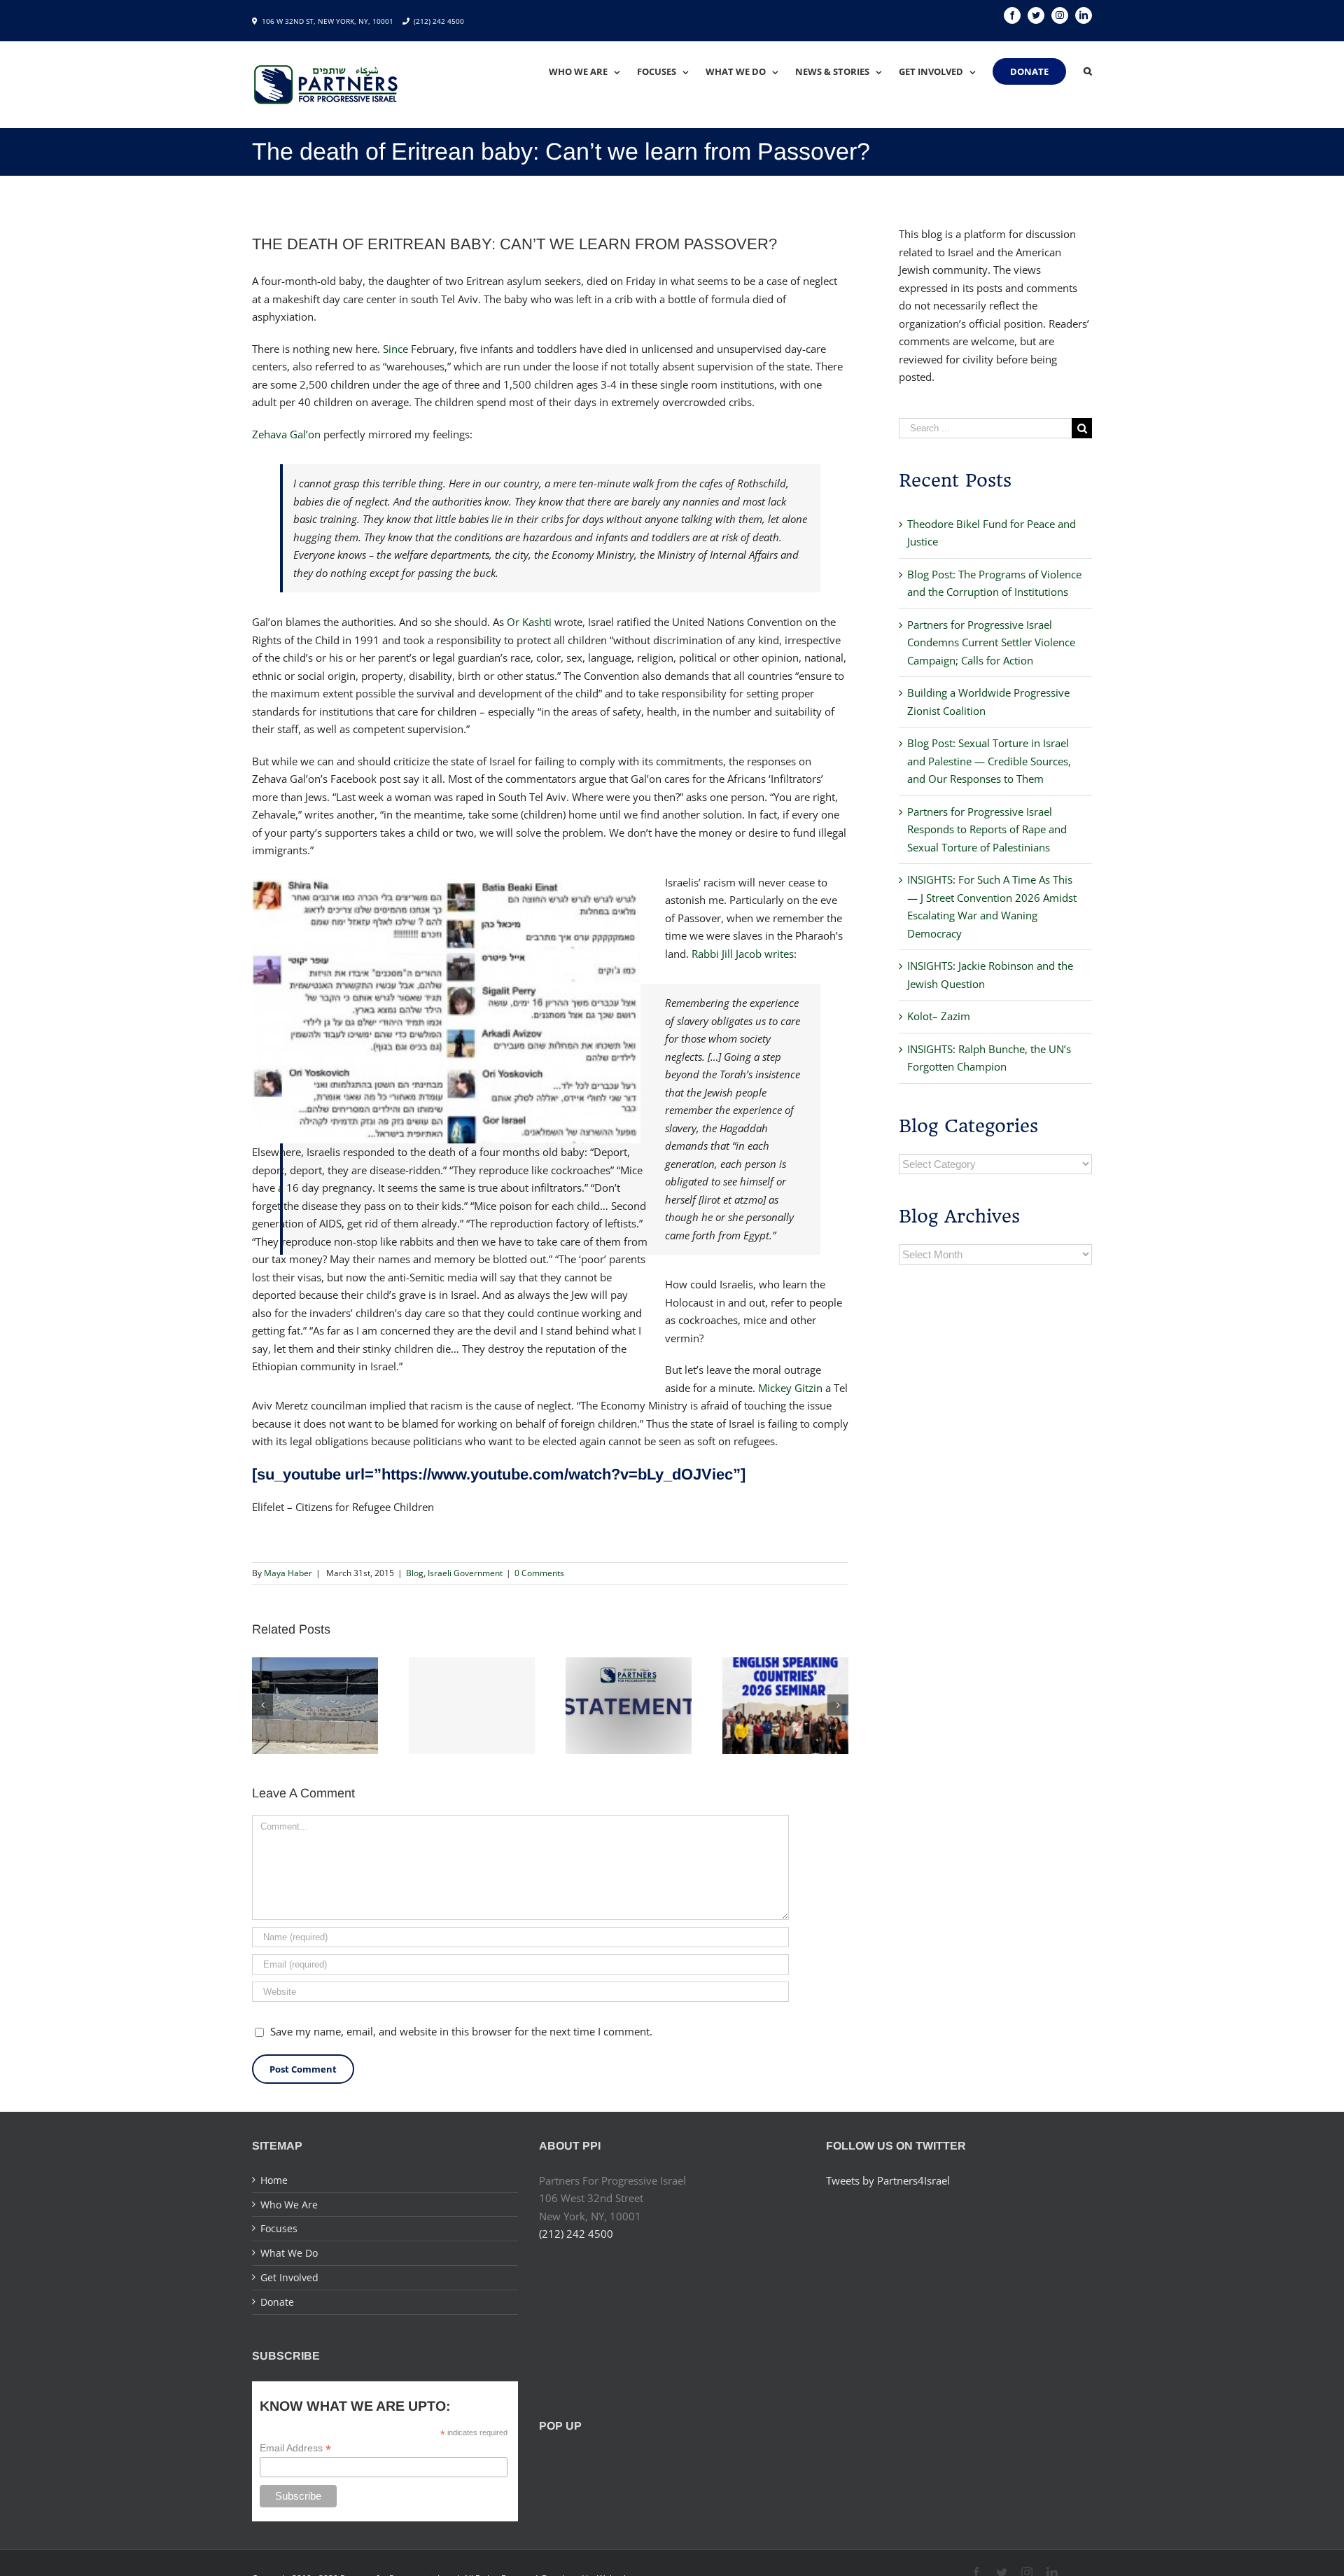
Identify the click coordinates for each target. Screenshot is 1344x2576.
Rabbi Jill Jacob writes (743, 954)
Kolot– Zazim (939, 1016)
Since (395, 349)
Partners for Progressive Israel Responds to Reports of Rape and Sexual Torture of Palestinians (987, 829)
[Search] (1088, 71)
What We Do (289, 2253)
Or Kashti (529, 622)
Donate (277, 2302)
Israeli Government (465, 1573)
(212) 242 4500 (439, 21)
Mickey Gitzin (790, 1388)
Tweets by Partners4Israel (888, 2180)
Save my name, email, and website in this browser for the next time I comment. (461, 2031)
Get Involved (289, 2277)
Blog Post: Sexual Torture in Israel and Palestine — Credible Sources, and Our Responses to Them (989, 761)
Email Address (295, 2448)
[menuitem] (593, 71)
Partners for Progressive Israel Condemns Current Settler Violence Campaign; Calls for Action (991, 642)
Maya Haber (288, 1573)
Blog (415, 1573)
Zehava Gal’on (286, 434)
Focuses (279, 2228)
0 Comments (539, 1573)
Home (274, 2180)
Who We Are (289, 2205)
